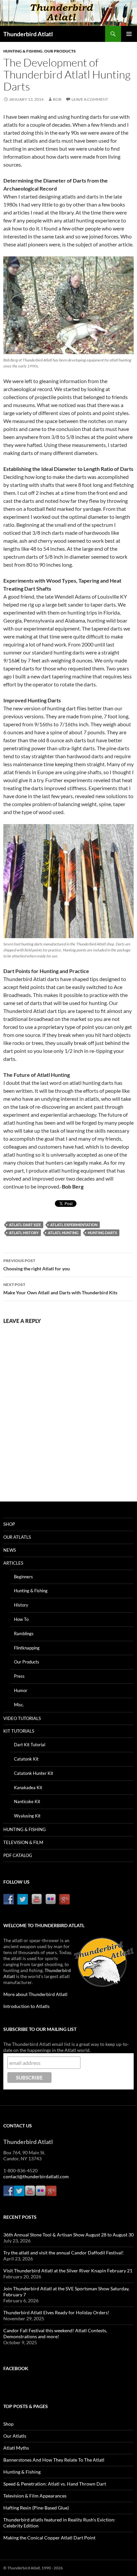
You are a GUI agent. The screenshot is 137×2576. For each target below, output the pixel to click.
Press (19, 1676)
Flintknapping (27, 1648)
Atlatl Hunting (63, 1233)
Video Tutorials (22, 1718)
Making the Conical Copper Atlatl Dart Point (49, 2538)
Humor (21, 1690)
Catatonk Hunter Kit (34, 1773)
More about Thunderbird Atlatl (35, 1994)
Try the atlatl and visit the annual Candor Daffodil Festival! (64, 2253)
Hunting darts (102, 1233)
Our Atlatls (17, 1537)
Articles (13, 1563)
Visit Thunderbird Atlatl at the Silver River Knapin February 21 (68, 2271)
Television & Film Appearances (35, 2496)
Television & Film (23, 1842)
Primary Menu (129, 34)
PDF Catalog (18, 1855)
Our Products (60, 51)
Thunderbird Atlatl (28, 34)
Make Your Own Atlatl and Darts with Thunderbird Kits (60, 1289)
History (21, 1605)
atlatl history (24, 1233)
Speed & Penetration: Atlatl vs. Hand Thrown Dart (55, 2484)
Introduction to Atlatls (26, 2006)
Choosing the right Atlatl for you (37, 1265)
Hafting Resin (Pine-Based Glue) (36, 2508)
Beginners (23, 1577)
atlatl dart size (25, 1225)
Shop (9, 1524)
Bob (57, 99)
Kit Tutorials (19, 1731)
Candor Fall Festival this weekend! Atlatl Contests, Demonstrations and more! (55, 2333)
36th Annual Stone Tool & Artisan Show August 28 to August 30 (68, 2235)
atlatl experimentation (74, 1225)
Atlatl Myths (16, 2448)
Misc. (19, 1705)
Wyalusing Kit (27, 1816)
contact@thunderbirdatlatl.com (36, 2176)
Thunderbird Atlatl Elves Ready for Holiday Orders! (56, 2312)
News (10, 1550)
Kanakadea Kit (28, 1788)
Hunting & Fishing (23, 51)
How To (21, 1619)
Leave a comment (90, 99)
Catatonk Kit (26, 1759)
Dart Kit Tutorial (30, 1745)
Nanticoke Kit (27, 1801)
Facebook (16, 2368)
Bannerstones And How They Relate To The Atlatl (54, 2460)
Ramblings (24, 1634)
